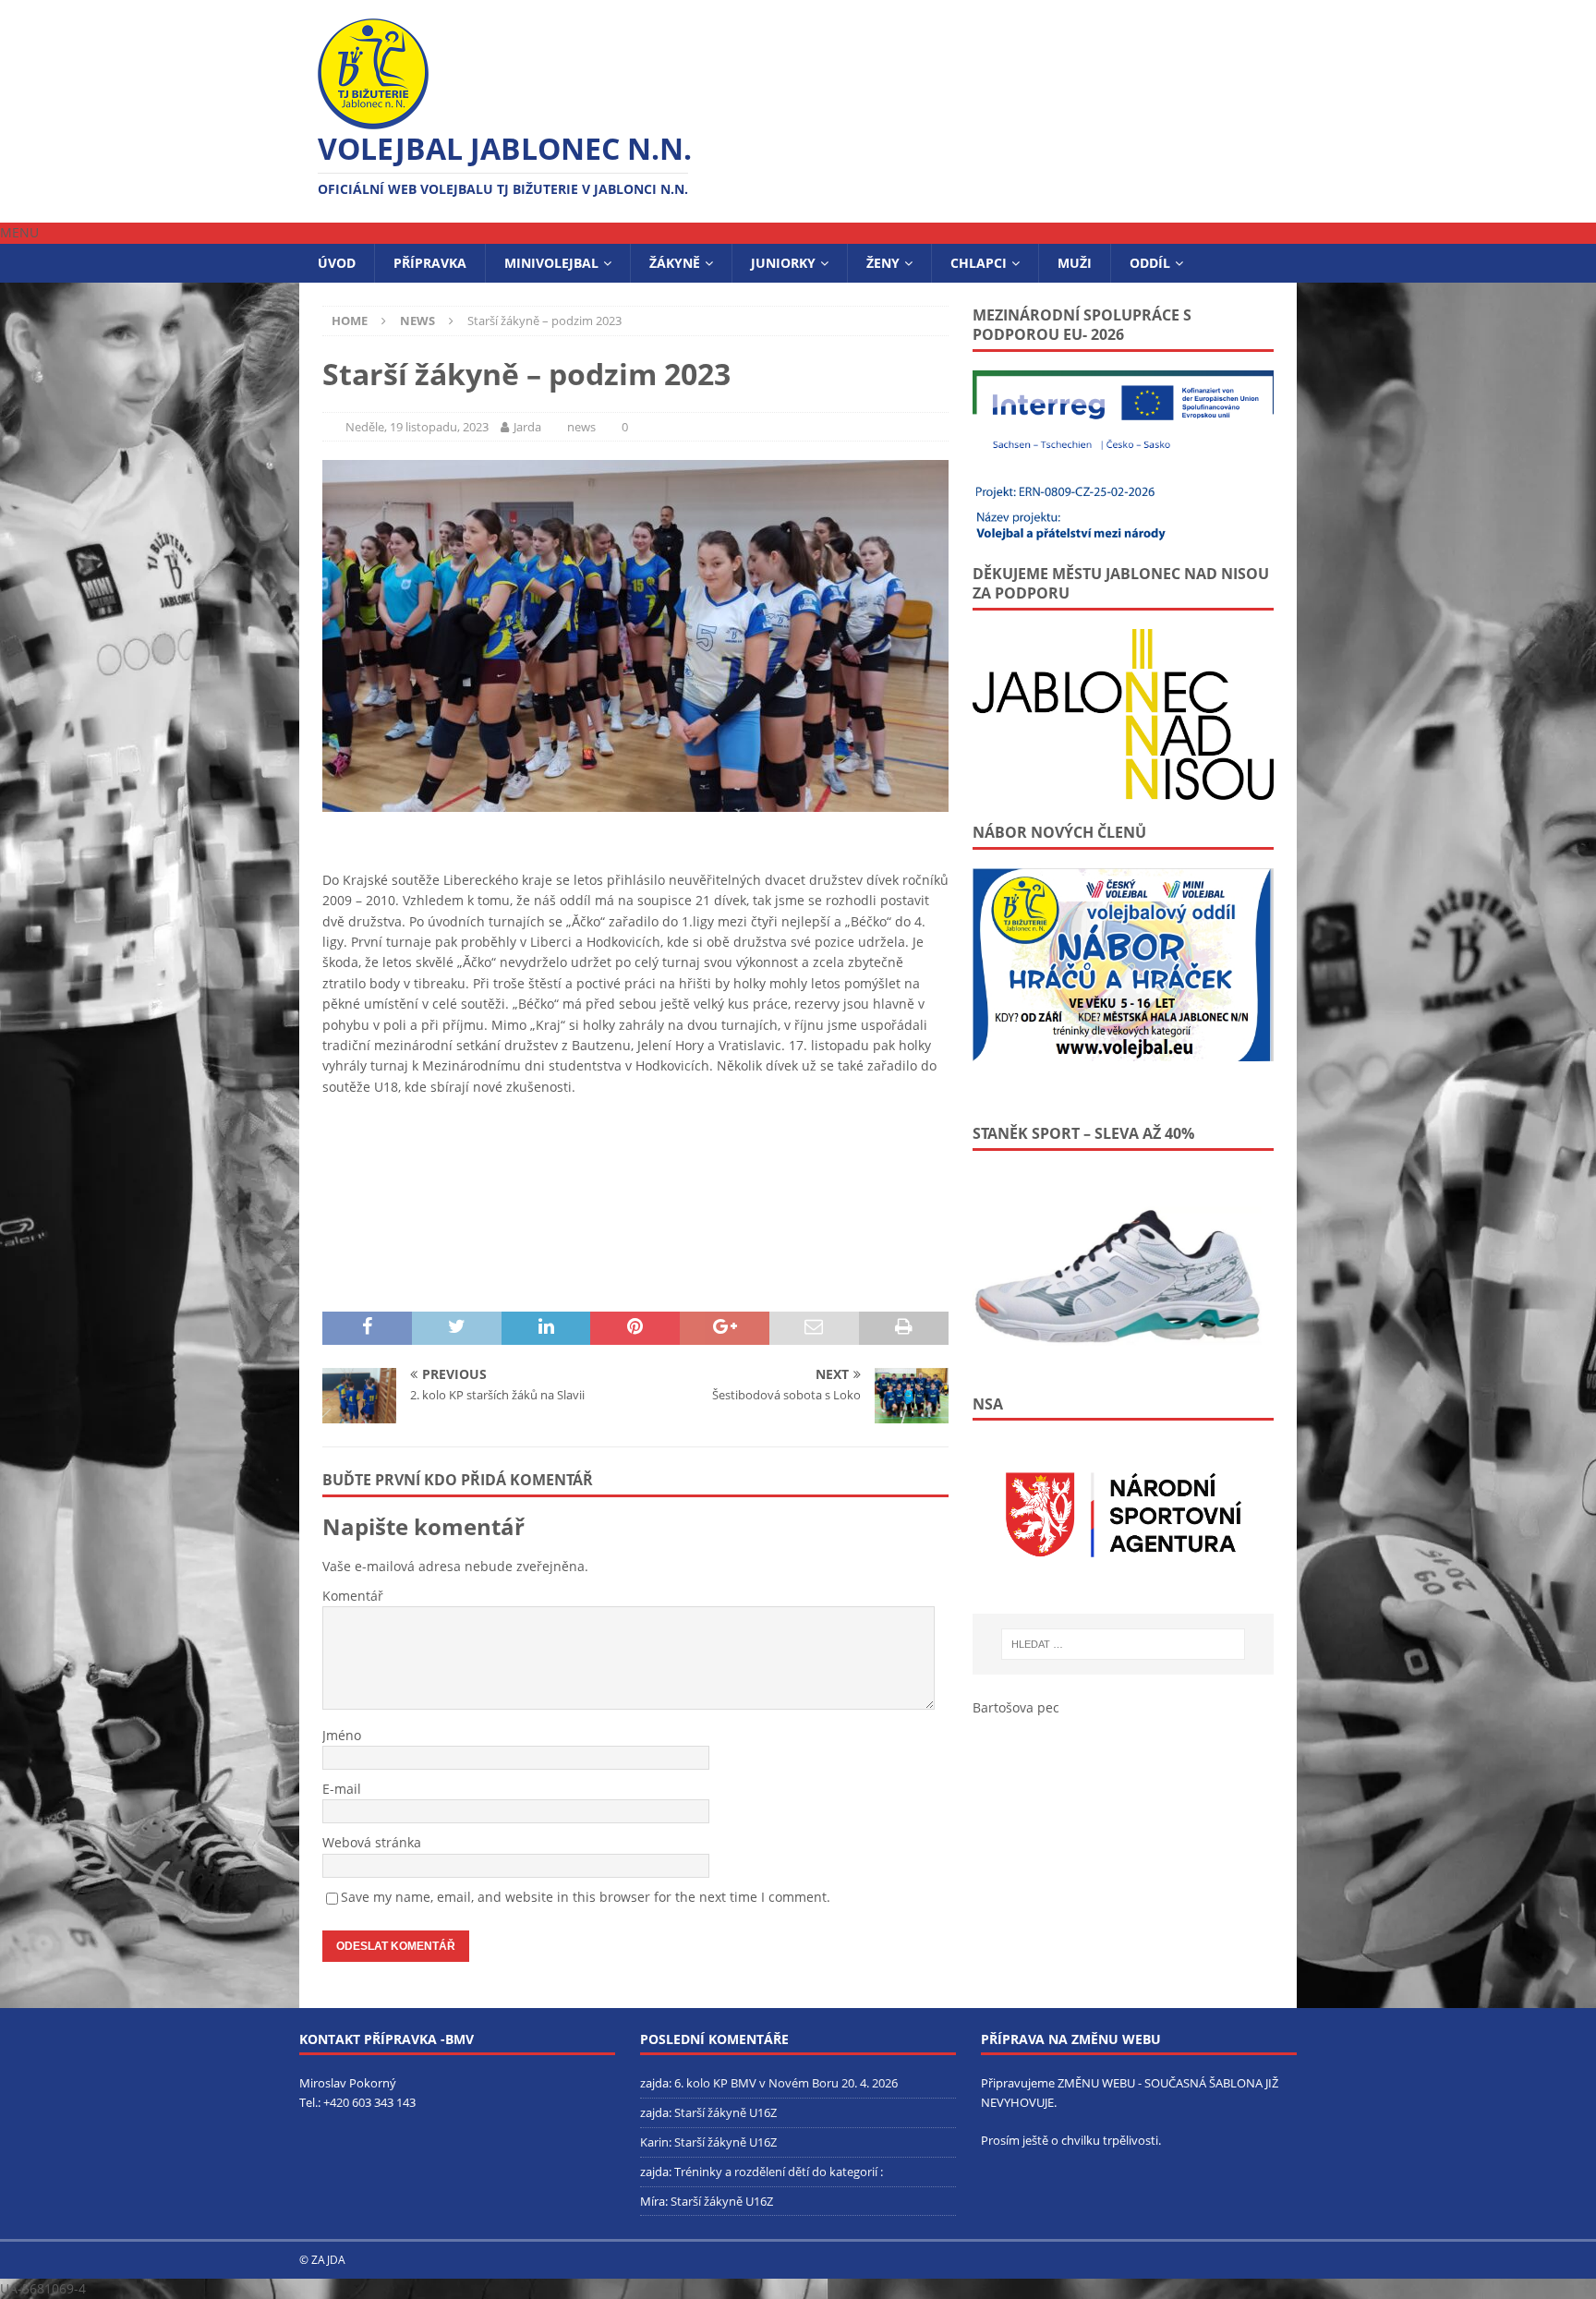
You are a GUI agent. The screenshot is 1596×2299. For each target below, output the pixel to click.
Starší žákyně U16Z (725, 2112)
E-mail (342, 1789)
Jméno (342, 1735)
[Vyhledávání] (1123, 1644)
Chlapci (979, 263)
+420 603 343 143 (369, 2102)
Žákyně (675, 263)
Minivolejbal (551, 263)
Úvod (337, 263)
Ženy (883, 263)
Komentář (353, 1596)
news (581, 427)
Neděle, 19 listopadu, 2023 (417, 427)
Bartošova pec (1016, 1707)
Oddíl (1150, 263)
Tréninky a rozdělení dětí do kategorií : (779, 2172)
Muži (1075, 263)
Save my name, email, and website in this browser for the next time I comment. (586, 1897)
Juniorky (783, 263)
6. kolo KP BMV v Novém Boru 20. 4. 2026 (786, 2083)
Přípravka (430, 263)
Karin (654, 2142)
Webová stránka (372, 1842)
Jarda (527, 427)
